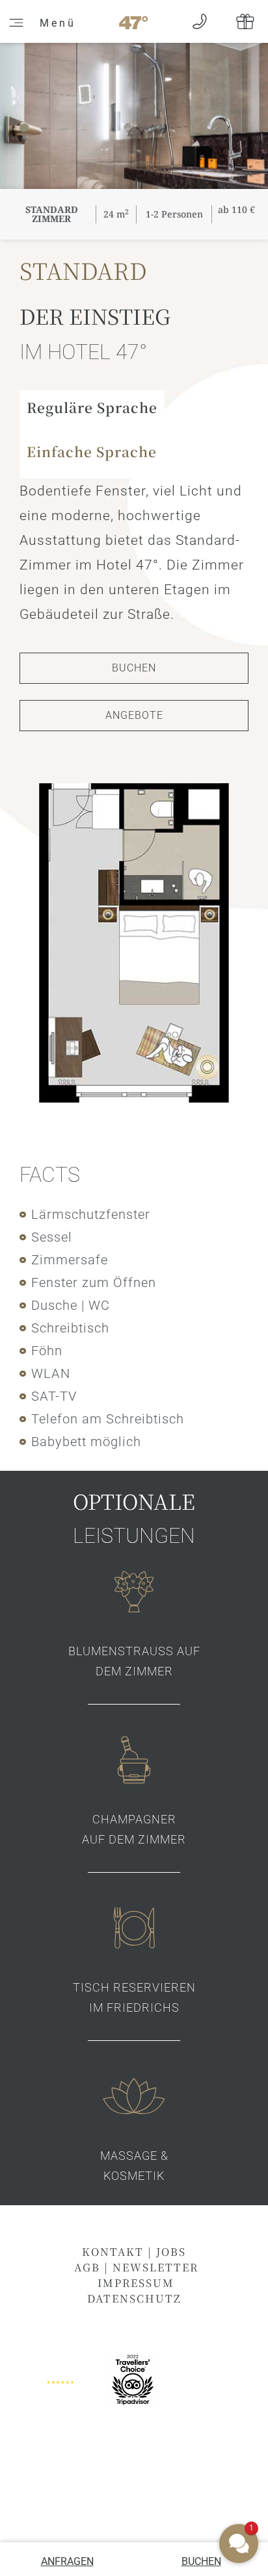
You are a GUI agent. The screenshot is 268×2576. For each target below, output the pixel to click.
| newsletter (149, 2267)
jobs (171, 2252)
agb (87, 2267)
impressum (136, 2283)
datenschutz (134, 2298)
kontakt (113, 2252)
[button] (92, 412)
